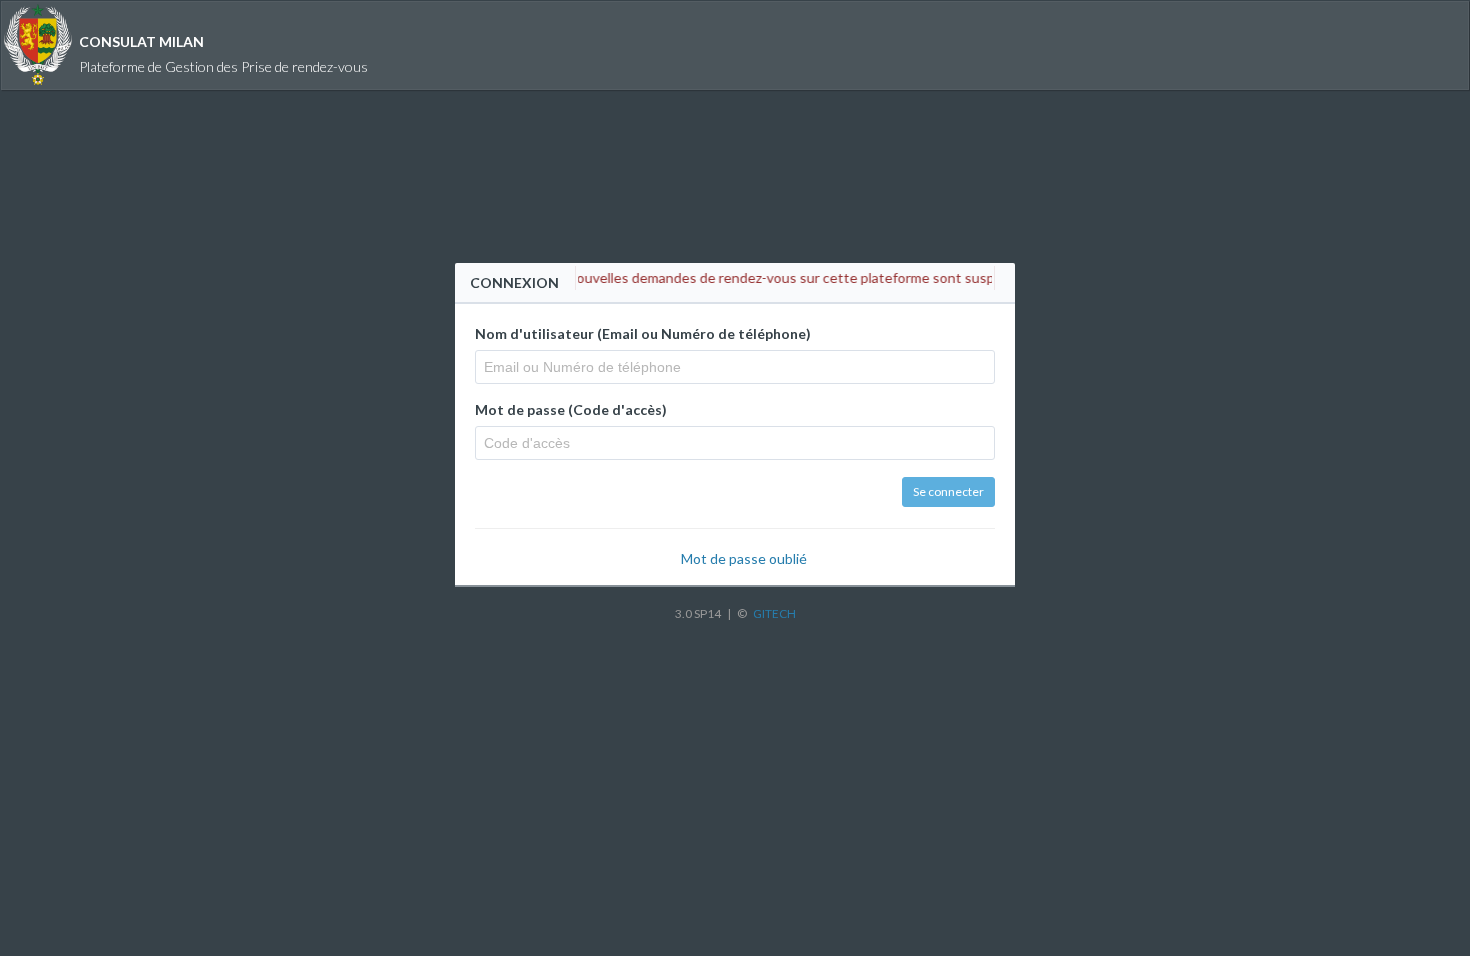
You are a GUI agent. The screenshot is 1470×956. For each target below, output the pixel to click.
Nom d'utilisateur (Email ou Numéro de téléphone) (643, 333)
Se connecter (948, 491)
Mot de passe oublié (744, 558)
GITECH (774, 613)
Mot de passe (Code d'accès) (571, 409)
